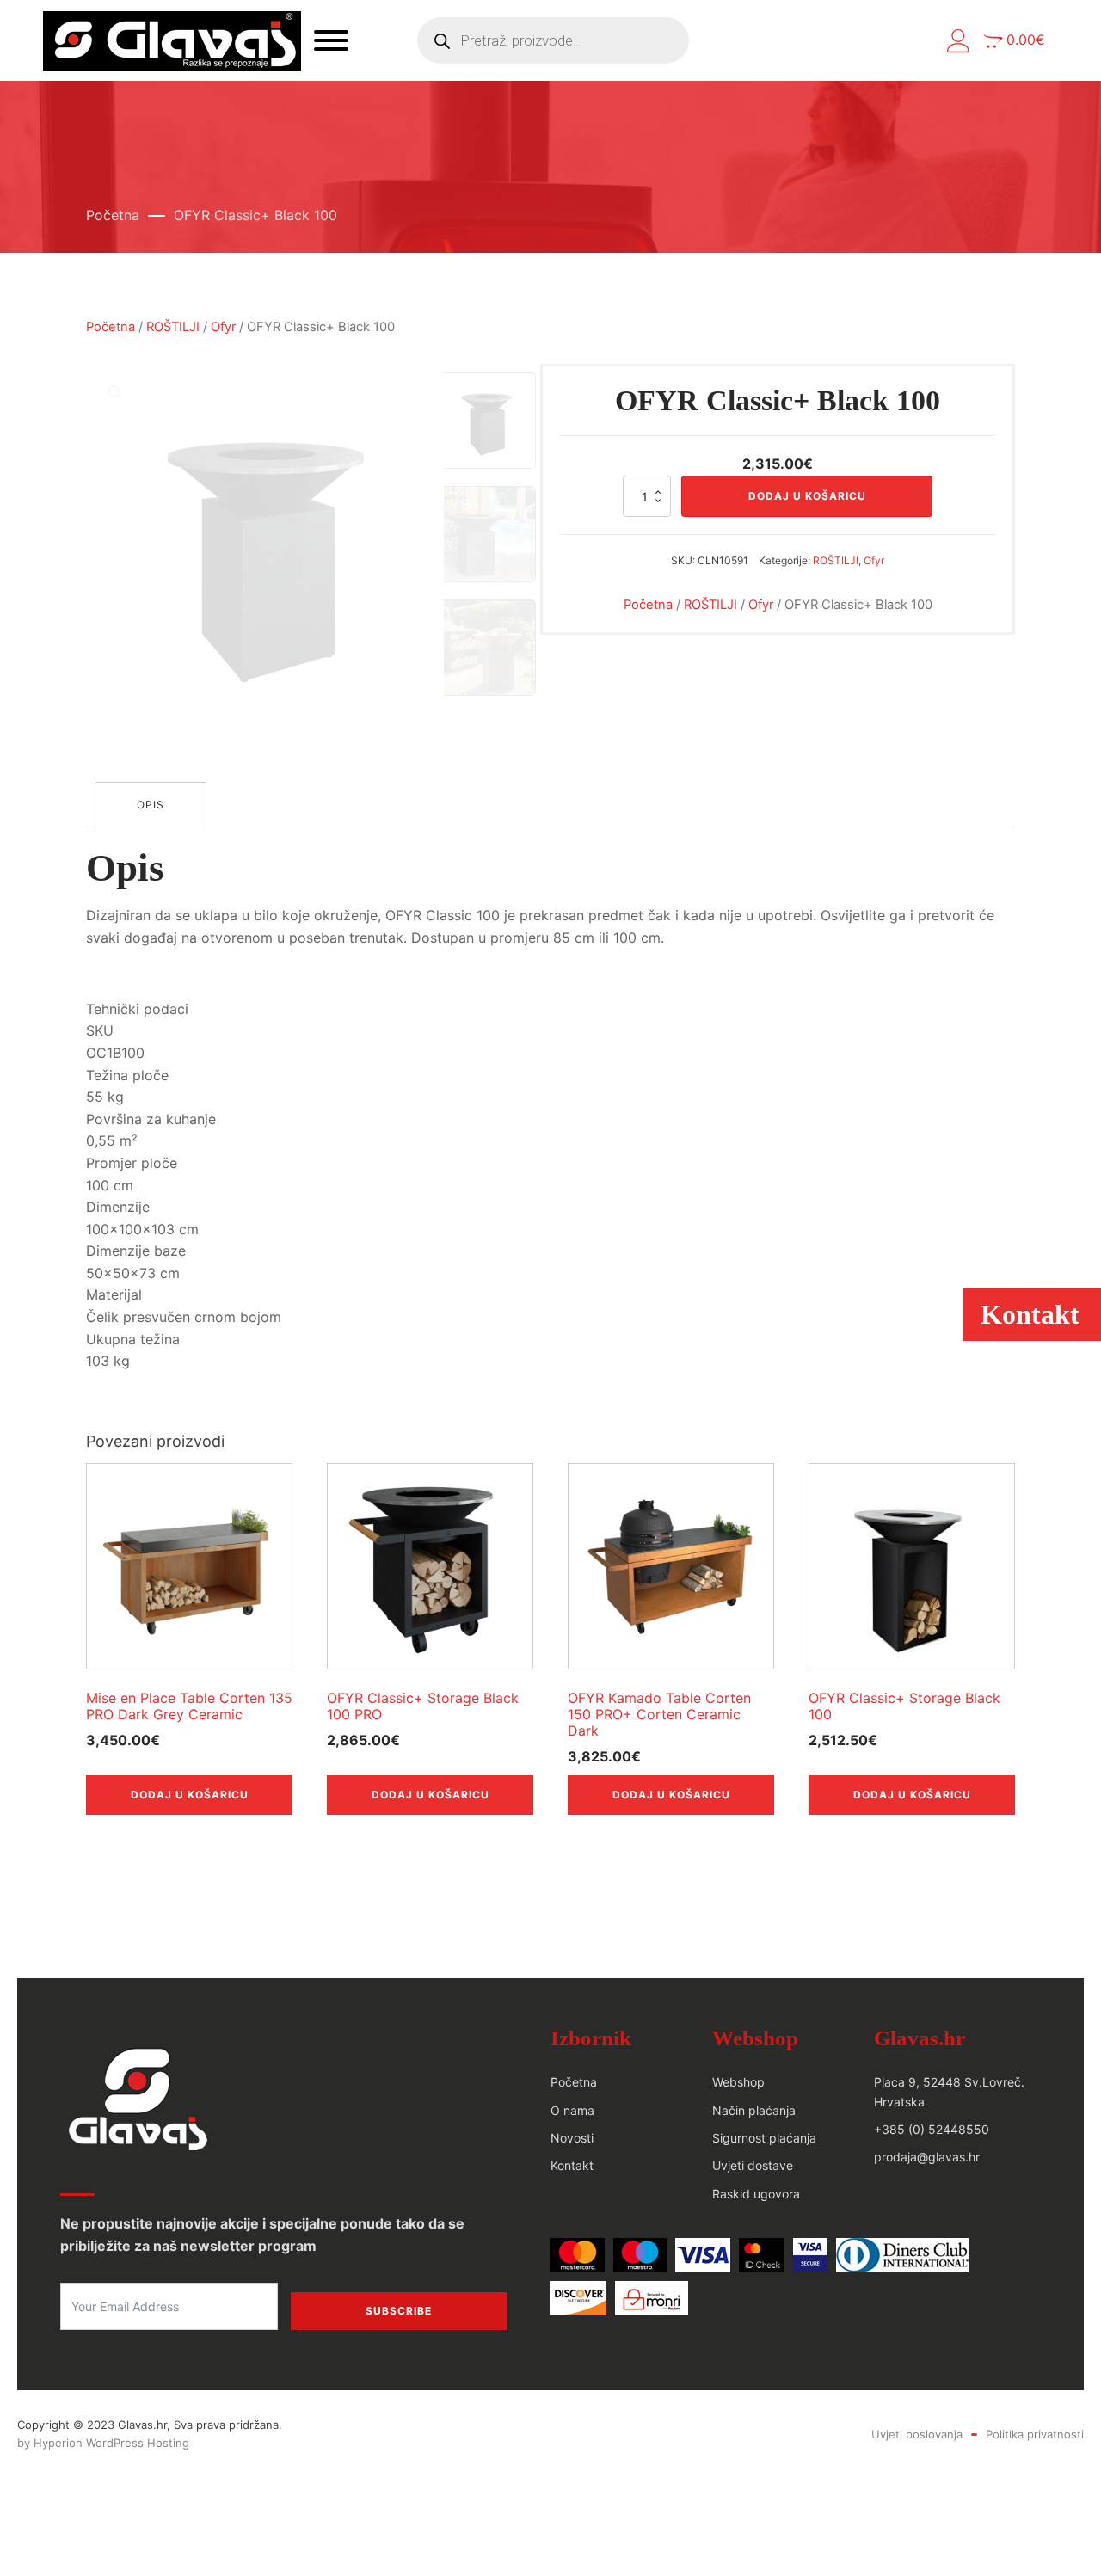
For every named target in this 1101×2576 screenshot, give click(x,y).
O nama (572, 2110)
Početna (113, 215)
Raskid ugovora (756, 2194)
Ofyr (223, 327)
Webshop (738, 2082)
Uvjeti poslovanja (917, 2434)
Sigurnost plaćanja (764, 2138)
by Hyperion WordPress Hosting (103, 2443)
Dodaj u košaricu (807, 496)
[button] (959, 41)
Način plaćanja (754, 2110)
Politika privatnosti (1035, 2434)
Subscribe (399, 2311)
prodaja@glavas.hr (927, 2157)
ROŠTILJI (173, 327)
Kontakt (572, 2165)
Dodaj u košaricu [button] (190, 1795)
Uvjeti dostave (753, 2165)
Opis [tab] (151, 805)
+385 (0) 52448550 (932, 2129)
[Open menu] (331, 40)
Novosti (572, 2138)
